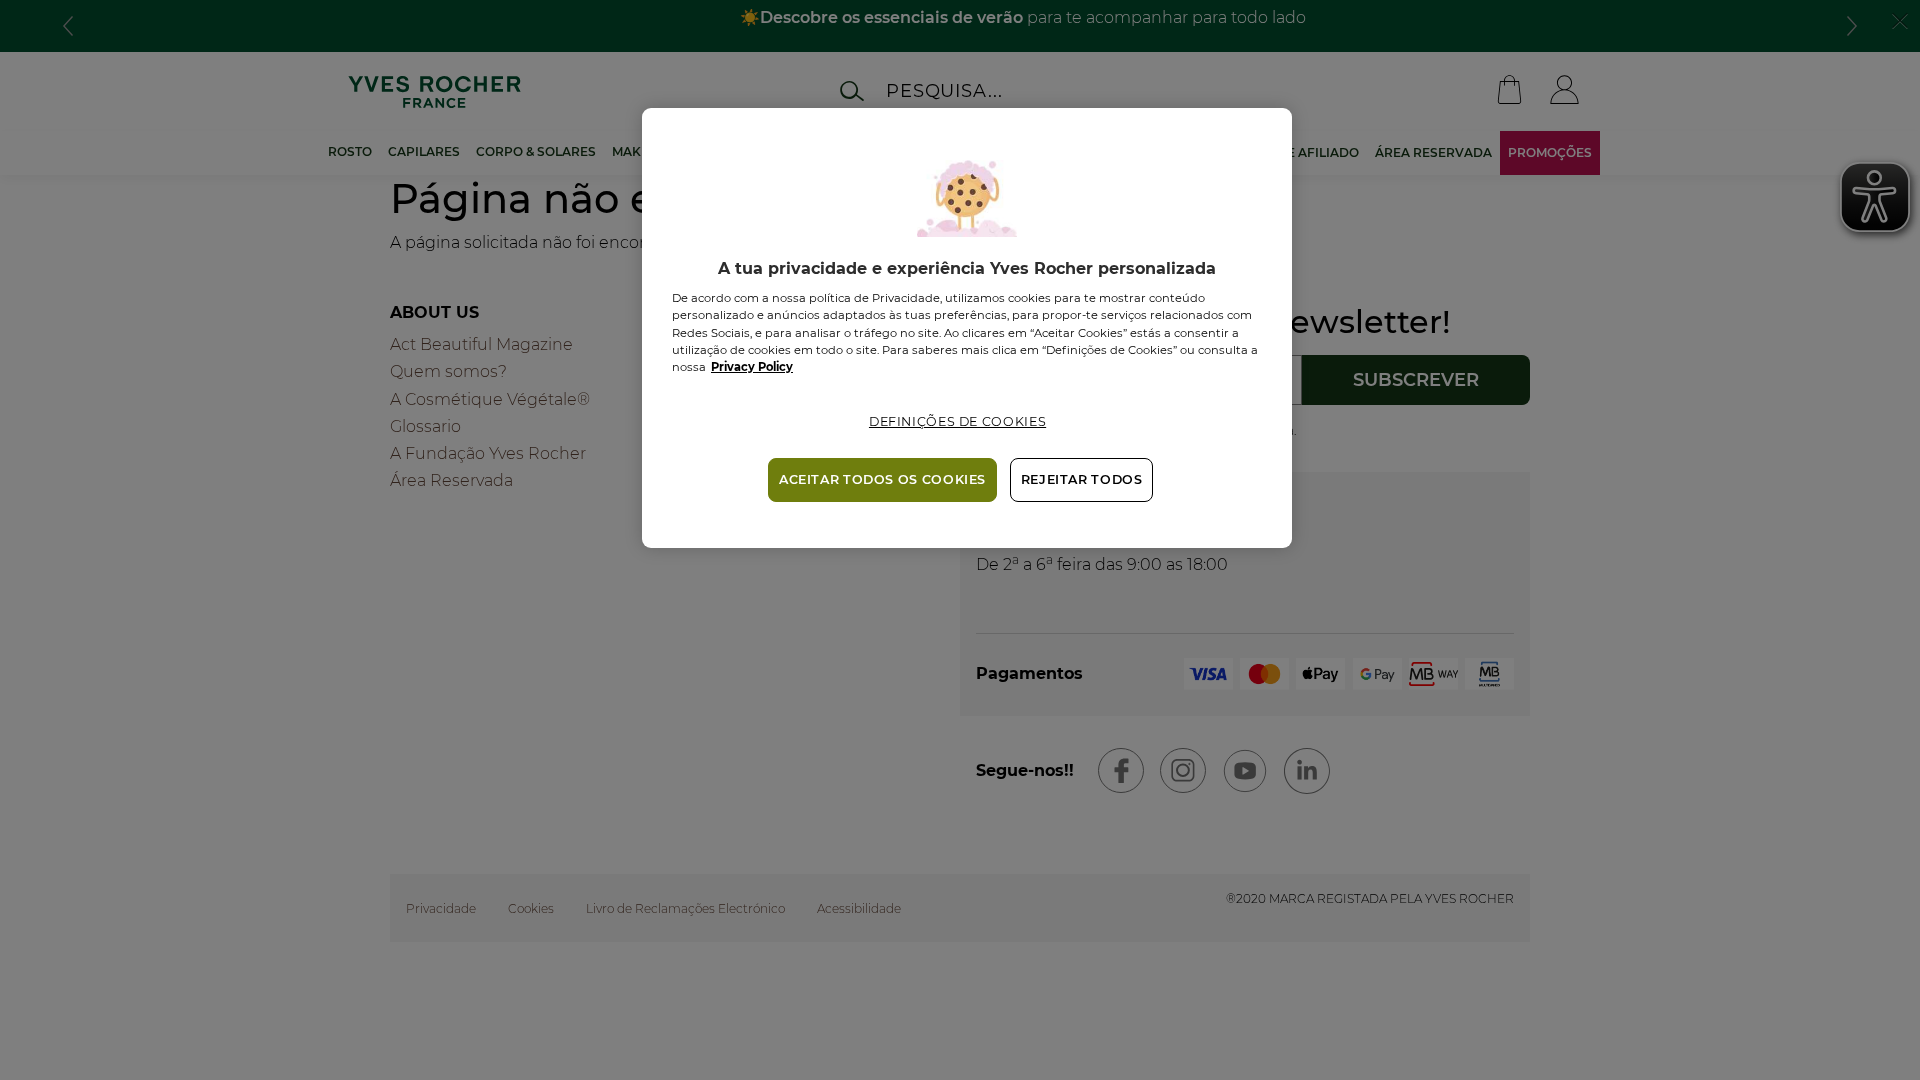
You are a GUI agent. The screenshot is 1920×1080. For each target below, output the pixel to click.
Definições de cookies (957, 421)
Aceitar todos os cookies (882, 479)
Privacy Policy (752, 367)
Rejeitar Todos (1082, 479)
